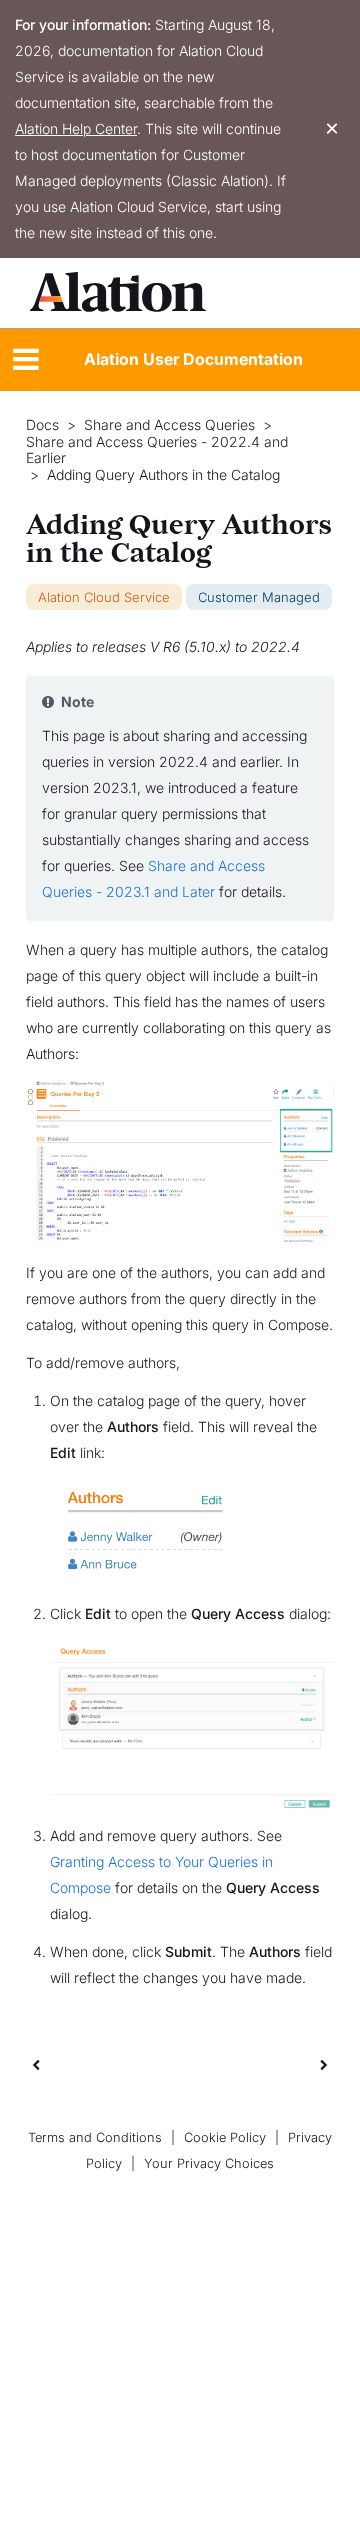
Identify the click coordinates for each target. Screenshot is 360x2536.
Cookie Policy (225, 2137)
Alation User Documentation (193, 359)
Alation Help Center (76, 128)
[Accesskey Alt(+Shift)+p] (324, 2064)
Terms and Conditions (95, 2137)
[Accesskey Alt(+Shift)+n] (324, 2064)
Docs (42, 425)
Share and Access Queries (169, 425)
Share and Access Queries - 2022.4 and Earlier (157, 450)
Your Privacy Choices (209, 2163)
